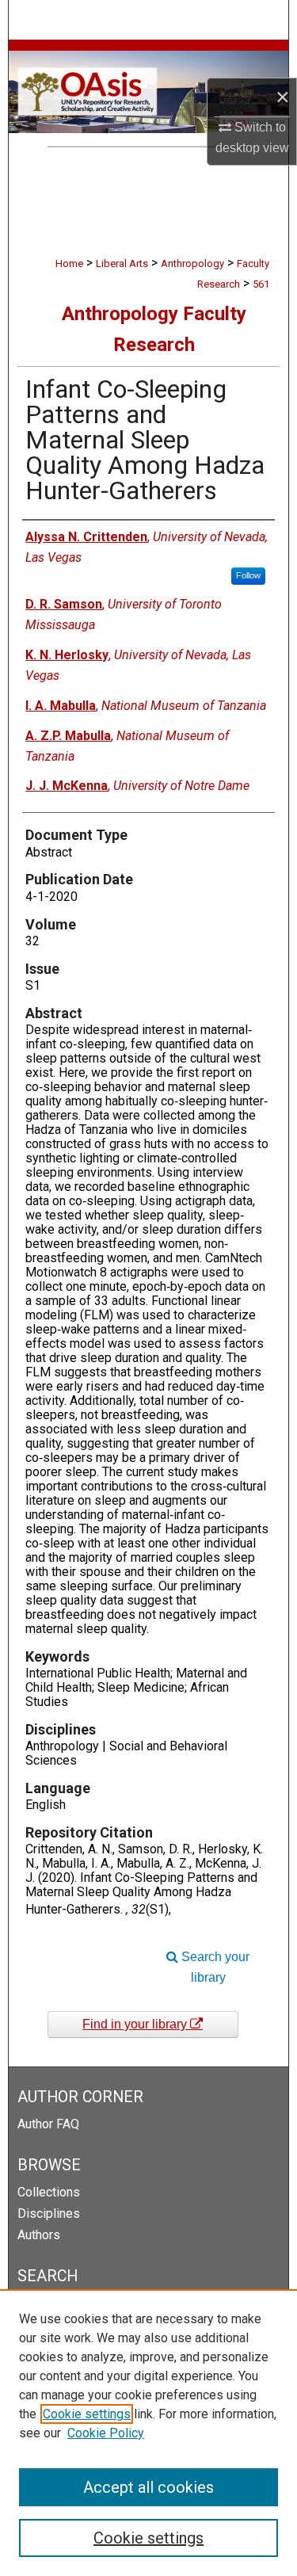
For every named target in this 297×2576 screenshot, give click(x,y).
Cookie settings (87, 2414)
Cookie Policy (106, 2433)
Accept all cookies (148, 2487)
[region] (148, 2433)
